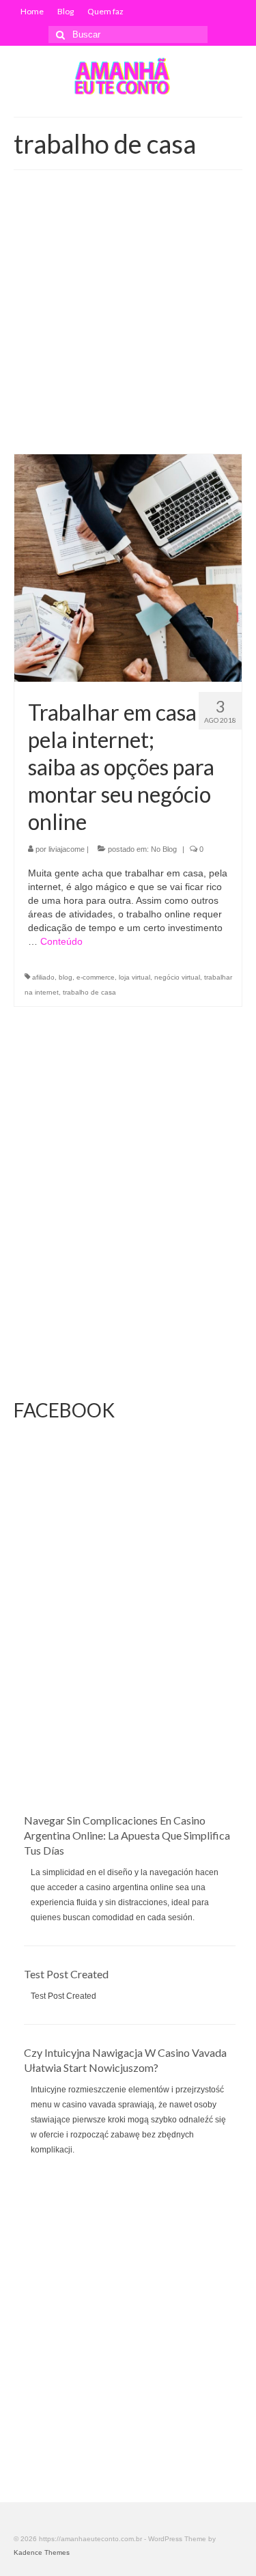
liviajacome (67, 849)
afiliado (43, 977)
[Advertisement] (128, 319)
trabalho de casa (89, 992)
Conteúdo (61, 941)
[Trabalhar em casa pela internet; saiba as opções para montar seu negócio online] (128, 568)
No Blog (164, 849)
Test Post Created (66, 1974)
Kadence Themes (42, 2552)
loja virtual (134, 977)
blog (66, 977)
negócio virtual (177, 977)
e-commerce (96, 977)
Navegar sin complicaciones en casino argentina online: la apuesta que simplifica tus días (127, 1835)
